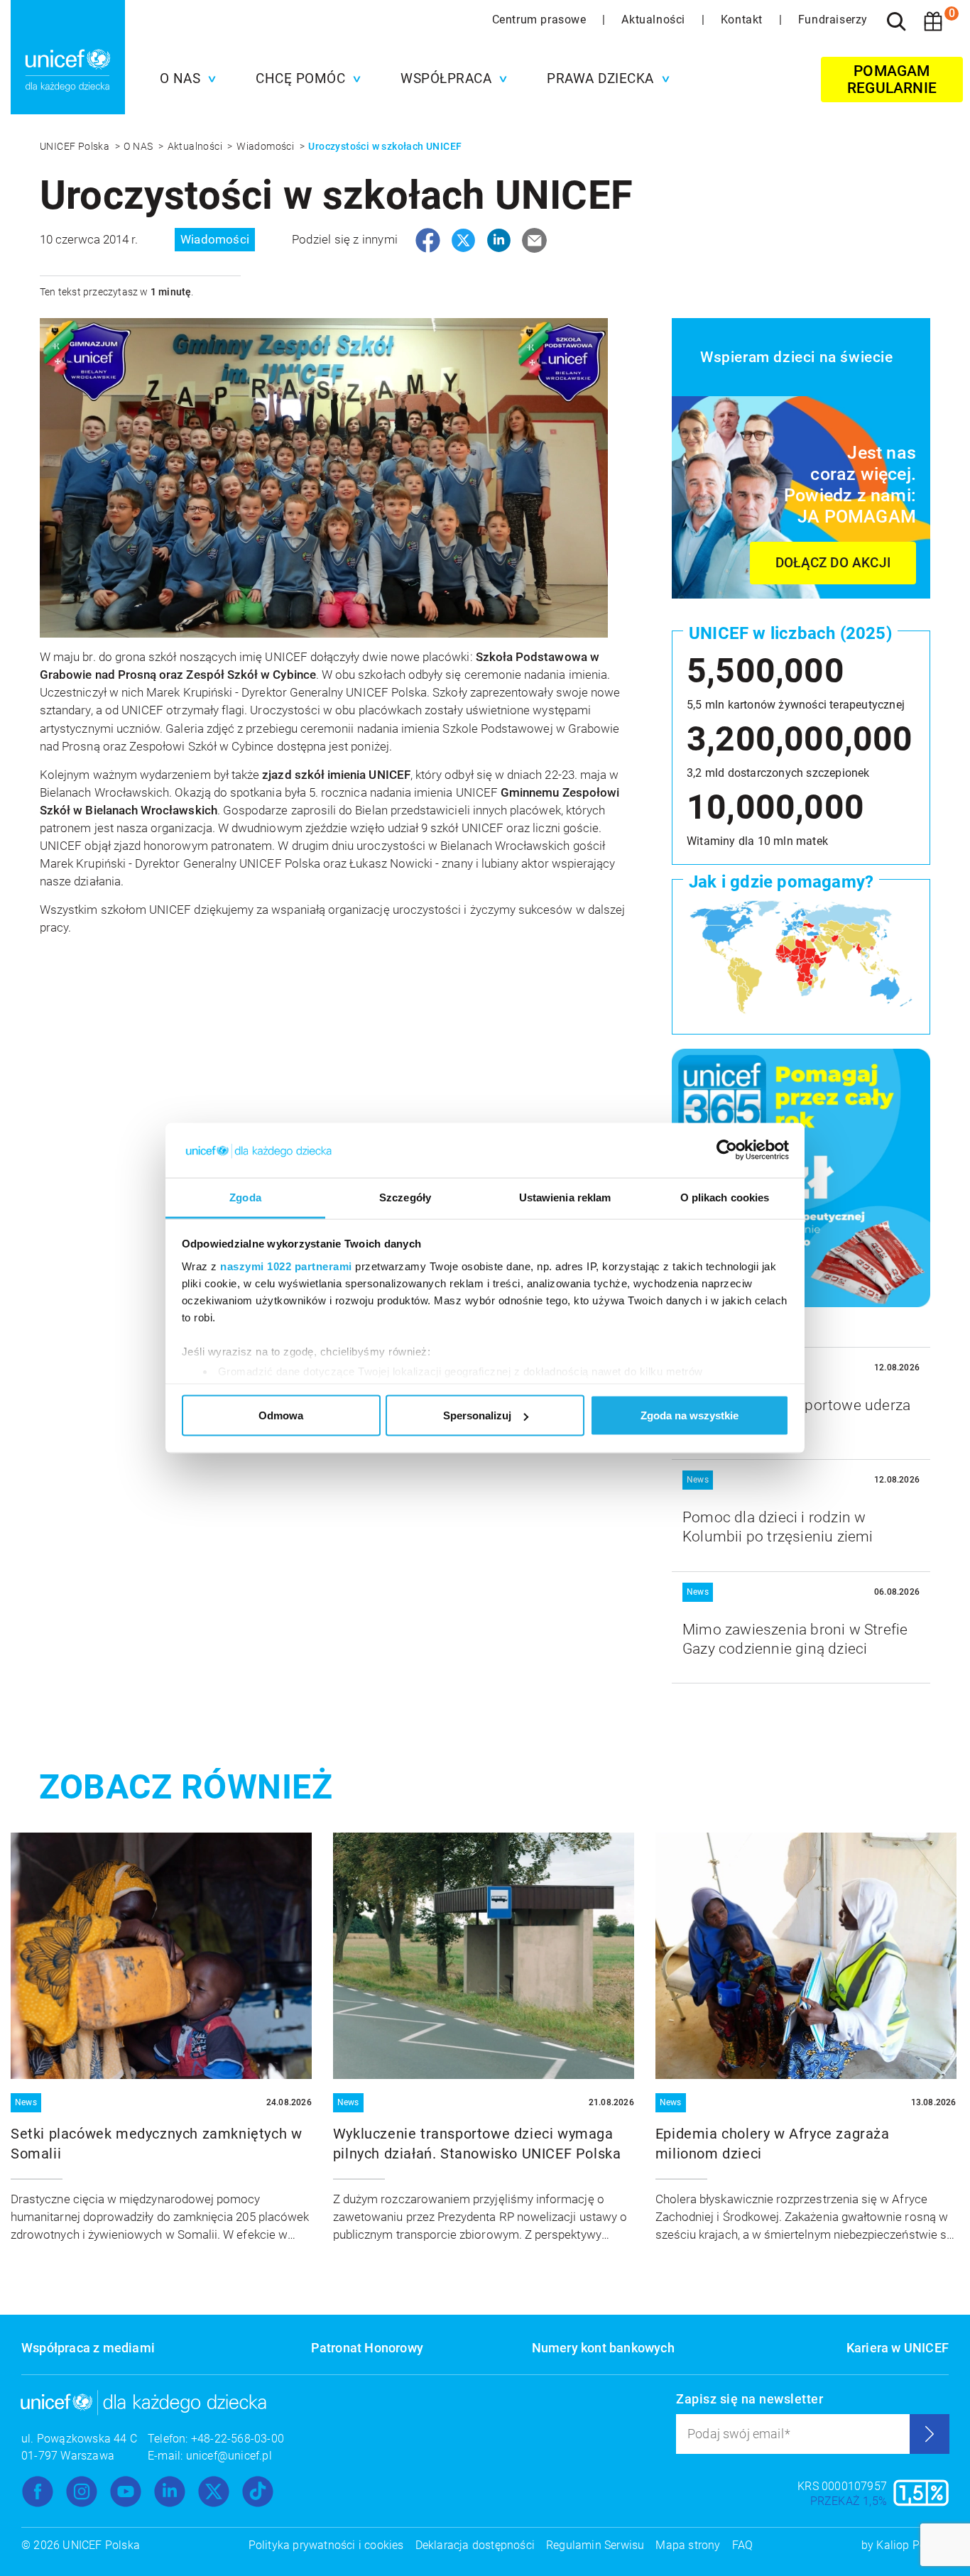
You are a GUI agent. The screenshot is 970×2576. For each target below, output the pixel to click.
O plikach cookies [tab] (725, 1197)
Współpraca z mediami (88, 2348)
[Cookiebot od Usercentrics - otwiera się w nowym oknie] (727, 1150)
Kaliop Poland (912, 2545)
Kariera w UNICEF (898, 2348)
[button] (185, 79)
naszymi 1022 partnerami (286, 1266)
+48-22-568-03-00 (238, 2439)
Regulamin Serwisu (595, 2545)
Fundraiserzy (833, 20)
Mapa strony (688, 2545)
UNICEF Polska (76, 146)
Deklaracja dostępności (475, 2545)
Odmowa (281, 1415)
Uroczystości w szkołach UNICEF (385, 146)
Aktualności (655, 20)
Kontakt (743, 20)
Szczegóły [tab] (405, 1197)
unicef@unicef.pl (229, 2456)
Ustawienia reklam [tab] (565, 1197)
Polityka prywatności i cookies (326, 2545)
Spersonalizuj (477, 1415)
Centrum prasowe (541, 20)
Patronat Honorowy (367, 2348)
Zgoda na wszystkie (690, 1415)
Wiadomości (266, 146)
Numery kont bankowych (603, 2348)
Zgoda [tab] (245, 1197)
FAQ (743, 2545)
